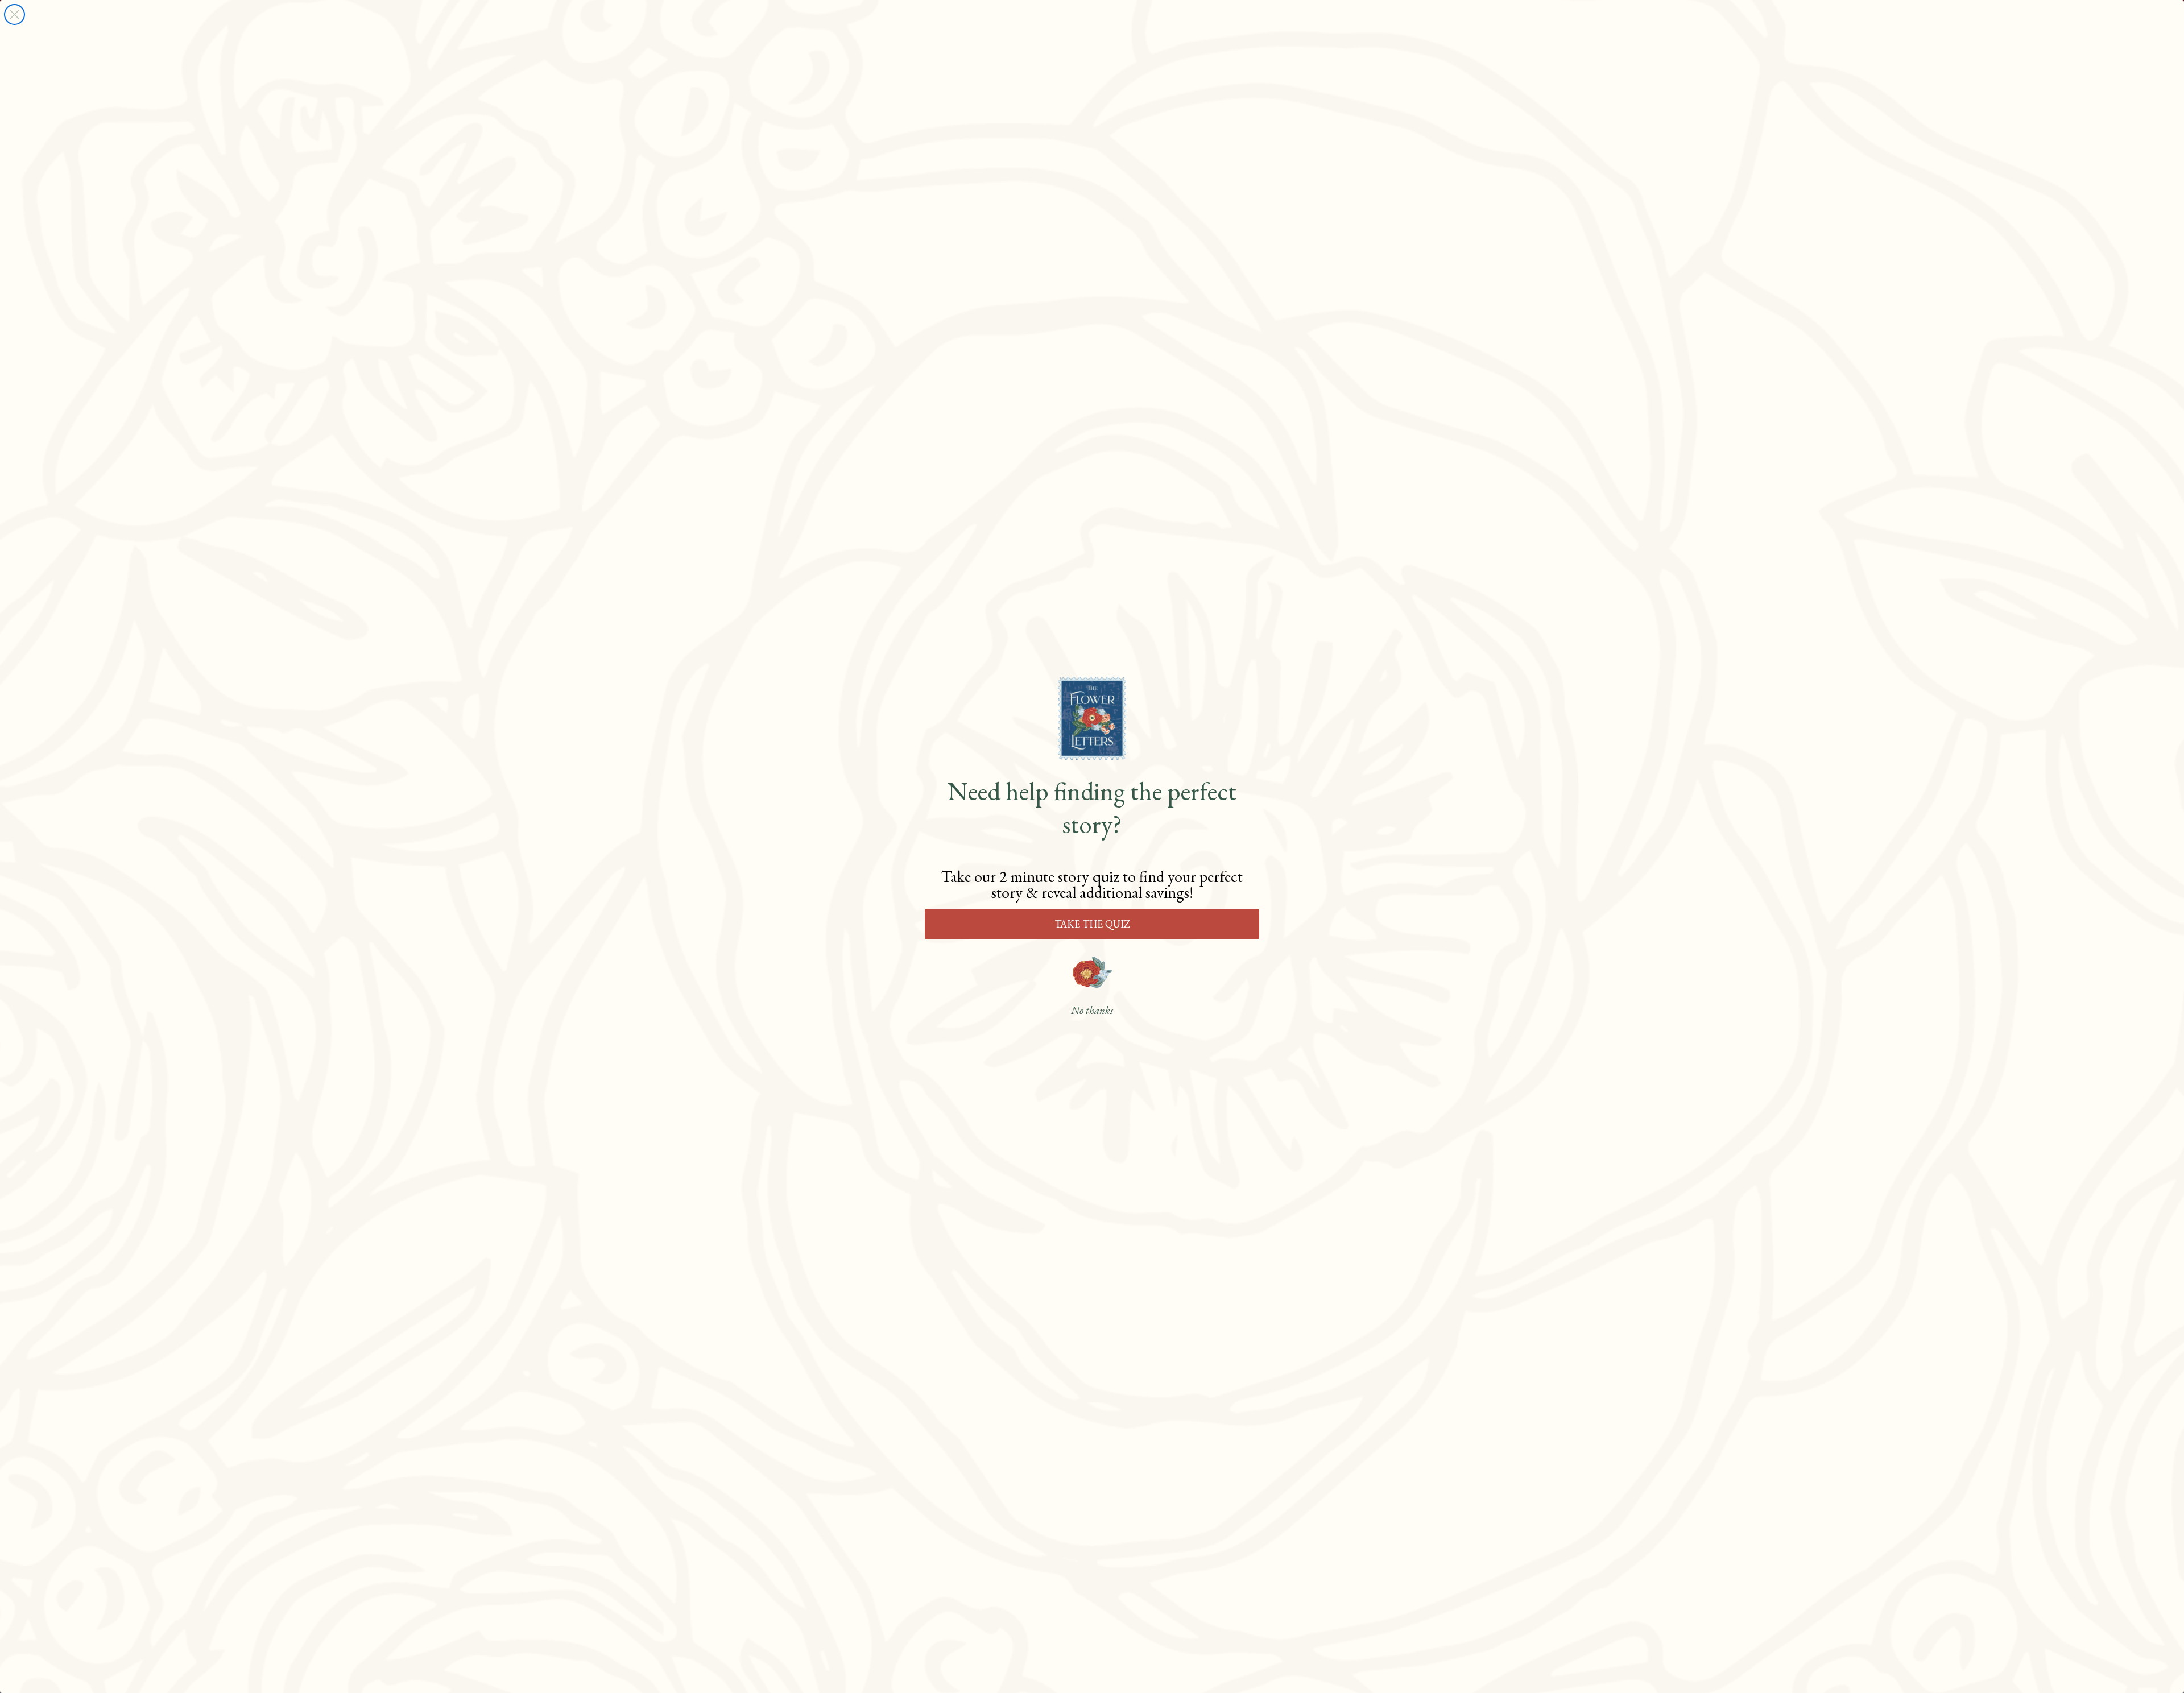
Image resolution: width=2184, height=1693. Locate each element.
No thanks (1092, 1011)
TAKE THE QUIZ (1092, 924)
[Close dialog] (15, 15)
